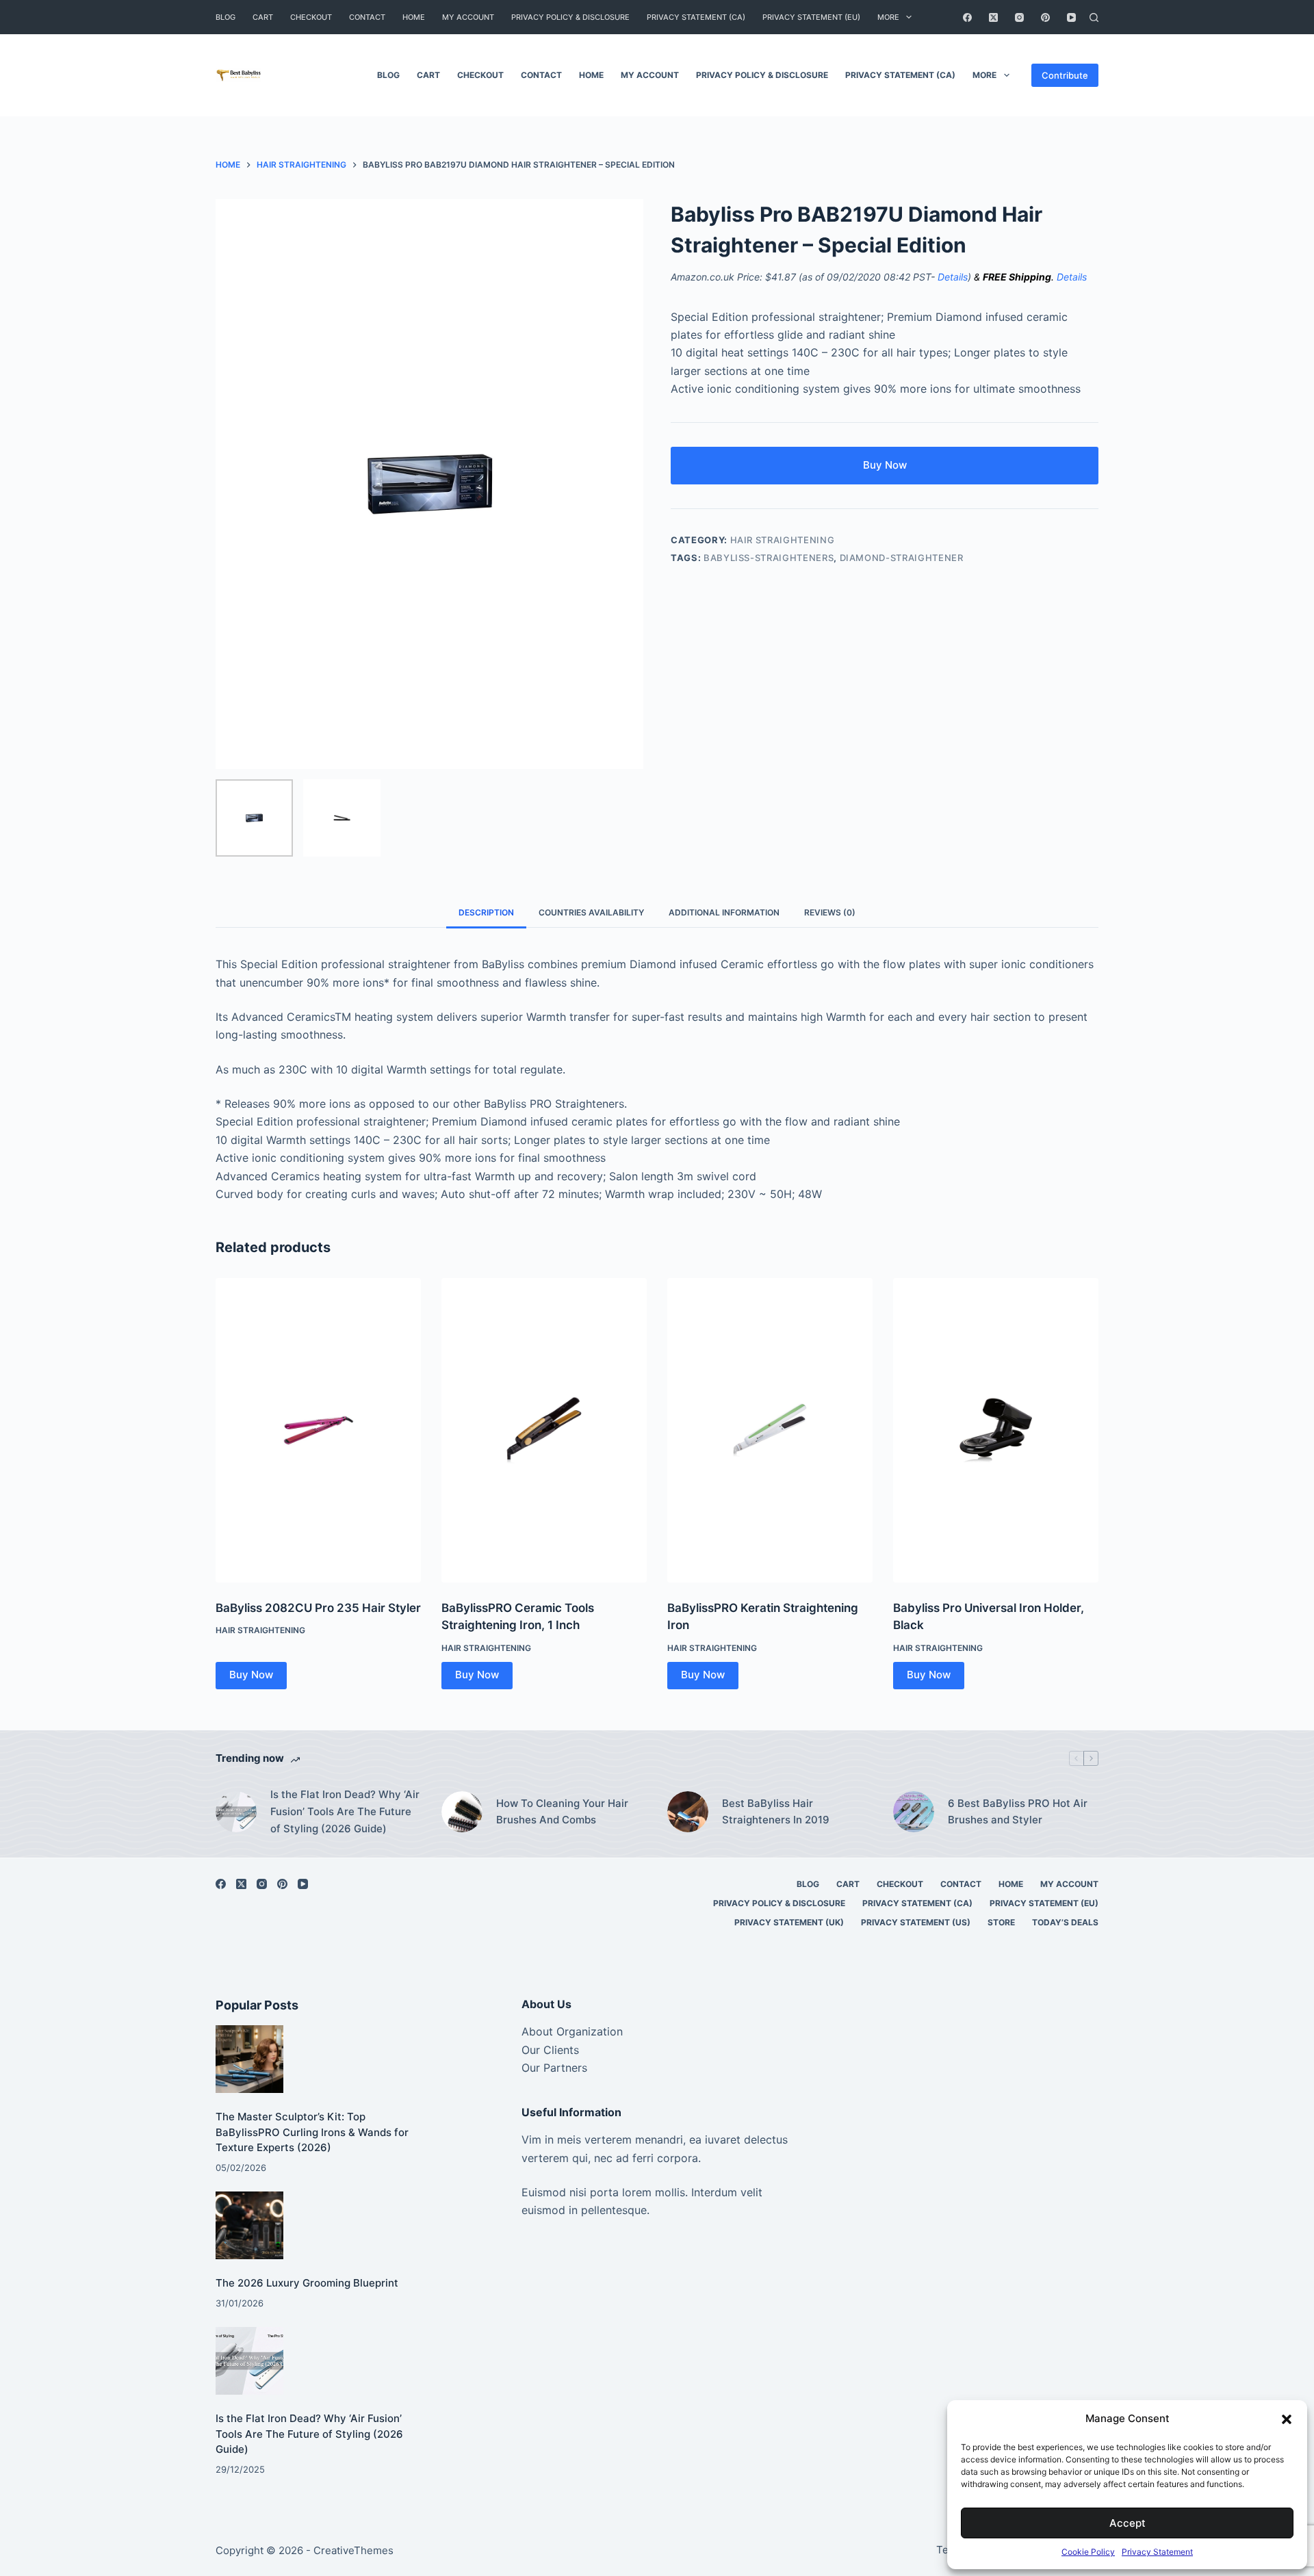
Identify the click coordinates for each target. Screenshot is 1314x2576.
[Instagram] (1019, 17)
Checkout (311, 17)
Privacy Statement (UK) (789, 1922)
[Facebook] (967, 17)
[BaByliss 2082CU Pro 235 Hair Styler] (318, 1430)
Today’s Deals (1065, 1922)
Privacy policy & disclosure (570, 17)
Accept (1128, 2523)
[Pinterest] (1045, 17)
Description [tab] (486, 912)
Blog (226, 17)
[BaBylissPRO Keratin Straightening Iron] (770, 1430)
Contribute (1065, 75)
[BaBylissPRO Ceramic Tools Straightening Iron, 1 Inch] (544, 1430)
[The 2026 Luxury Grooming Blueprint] (249, 2225)
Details (953, 277)
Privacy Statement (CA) (696, 17)
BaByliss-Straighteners (769, 558)
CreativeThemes (353, 2550)
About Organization (572, 2031)
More (888, 17)
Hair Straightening (783, 540)
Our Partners (554, 2068)
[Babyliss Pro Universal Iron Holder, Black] (996, 1430)
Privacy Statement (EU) (811, 17)
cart (263, 17)
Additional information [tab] (724, 912)
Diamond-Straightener (902, 558)
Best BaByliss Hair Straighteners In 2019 (776, 1812)
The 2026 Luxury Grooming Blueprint (307, 2283)
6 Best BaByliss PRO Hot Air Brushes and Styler (1018, 1812)
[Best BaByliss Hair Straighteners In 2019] (688, 1812)
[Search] (1094, 17)
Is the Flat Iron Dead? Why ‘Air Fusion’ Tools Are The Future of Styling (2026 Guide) (345, 1811)
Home (414, 17)
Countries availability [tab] (591, 912)
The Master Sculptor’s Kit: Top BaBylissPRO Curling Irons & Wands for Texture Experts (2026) (312, 2132)
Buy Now (885, 465)
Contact (367, 17)
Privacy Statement (1157, 2552)
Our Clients (550, 2050)
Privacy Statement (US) (916, 1922)
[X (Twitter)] (993, 17)
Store (1001, 1922)
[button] (1287, 2419)
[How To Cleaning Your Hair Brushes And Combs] (462, 1812)
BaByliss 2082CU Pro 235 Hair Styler (318, 1608)
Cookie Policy (1088, 2552)
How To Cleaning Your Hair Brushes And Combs (562, 1812)
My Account (468, 17)
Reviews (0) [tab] (830, 912)
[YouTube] (1071, 17)
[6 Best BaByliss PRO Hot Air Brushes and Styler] (914, 1812)
